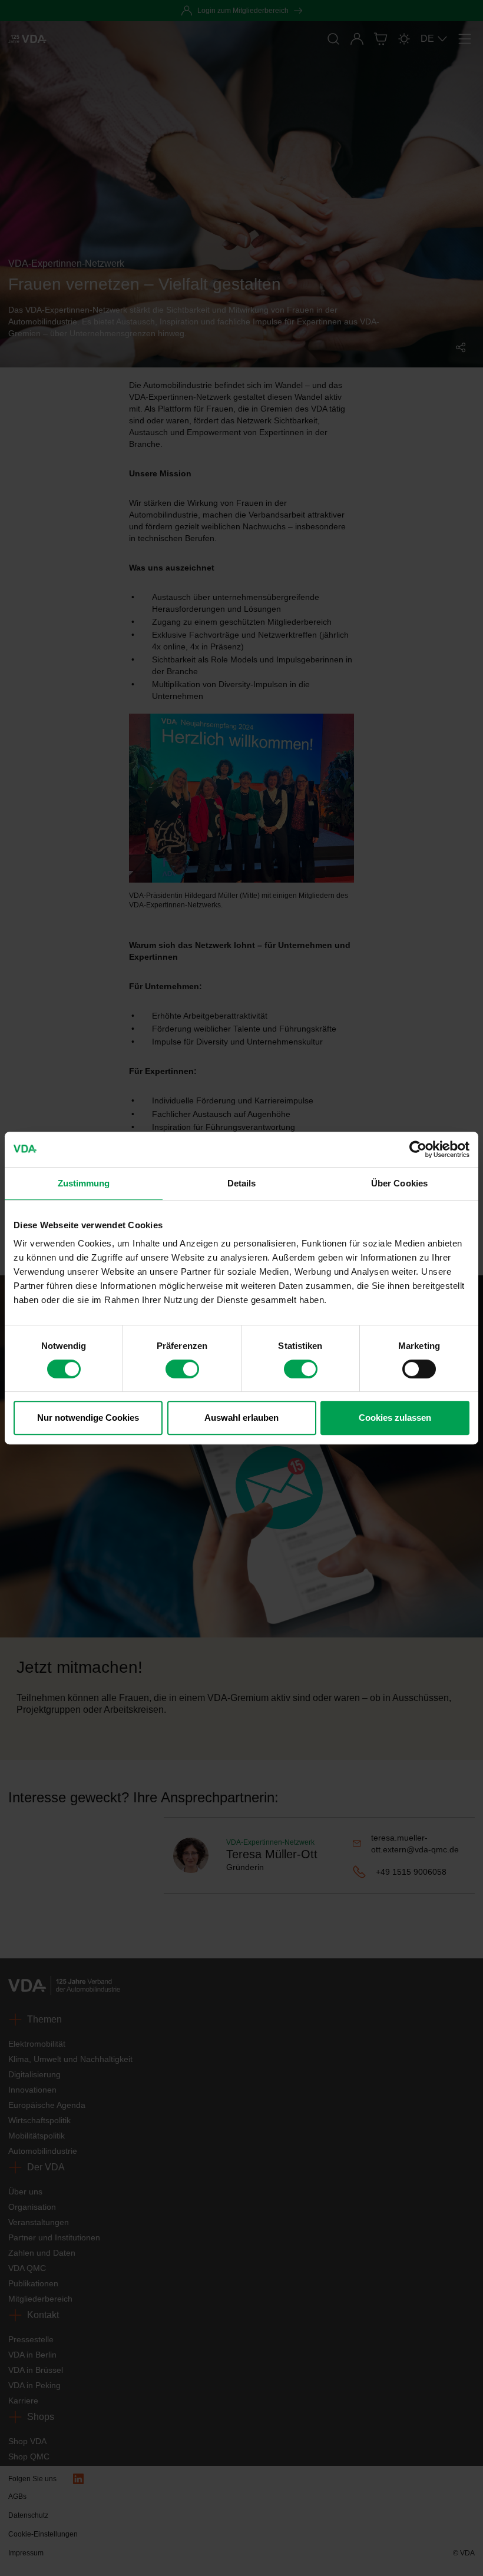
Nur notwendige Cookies (88, 1418)
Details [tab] (242, 1183)
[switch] (182, 1369)
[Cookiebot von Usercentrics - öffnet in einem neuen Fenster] (418, 1149)
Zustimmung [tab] (84, 1183)
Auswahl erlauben (241, 1418)
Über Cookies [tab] (399, 1183)
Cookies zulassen (395, 1418)
